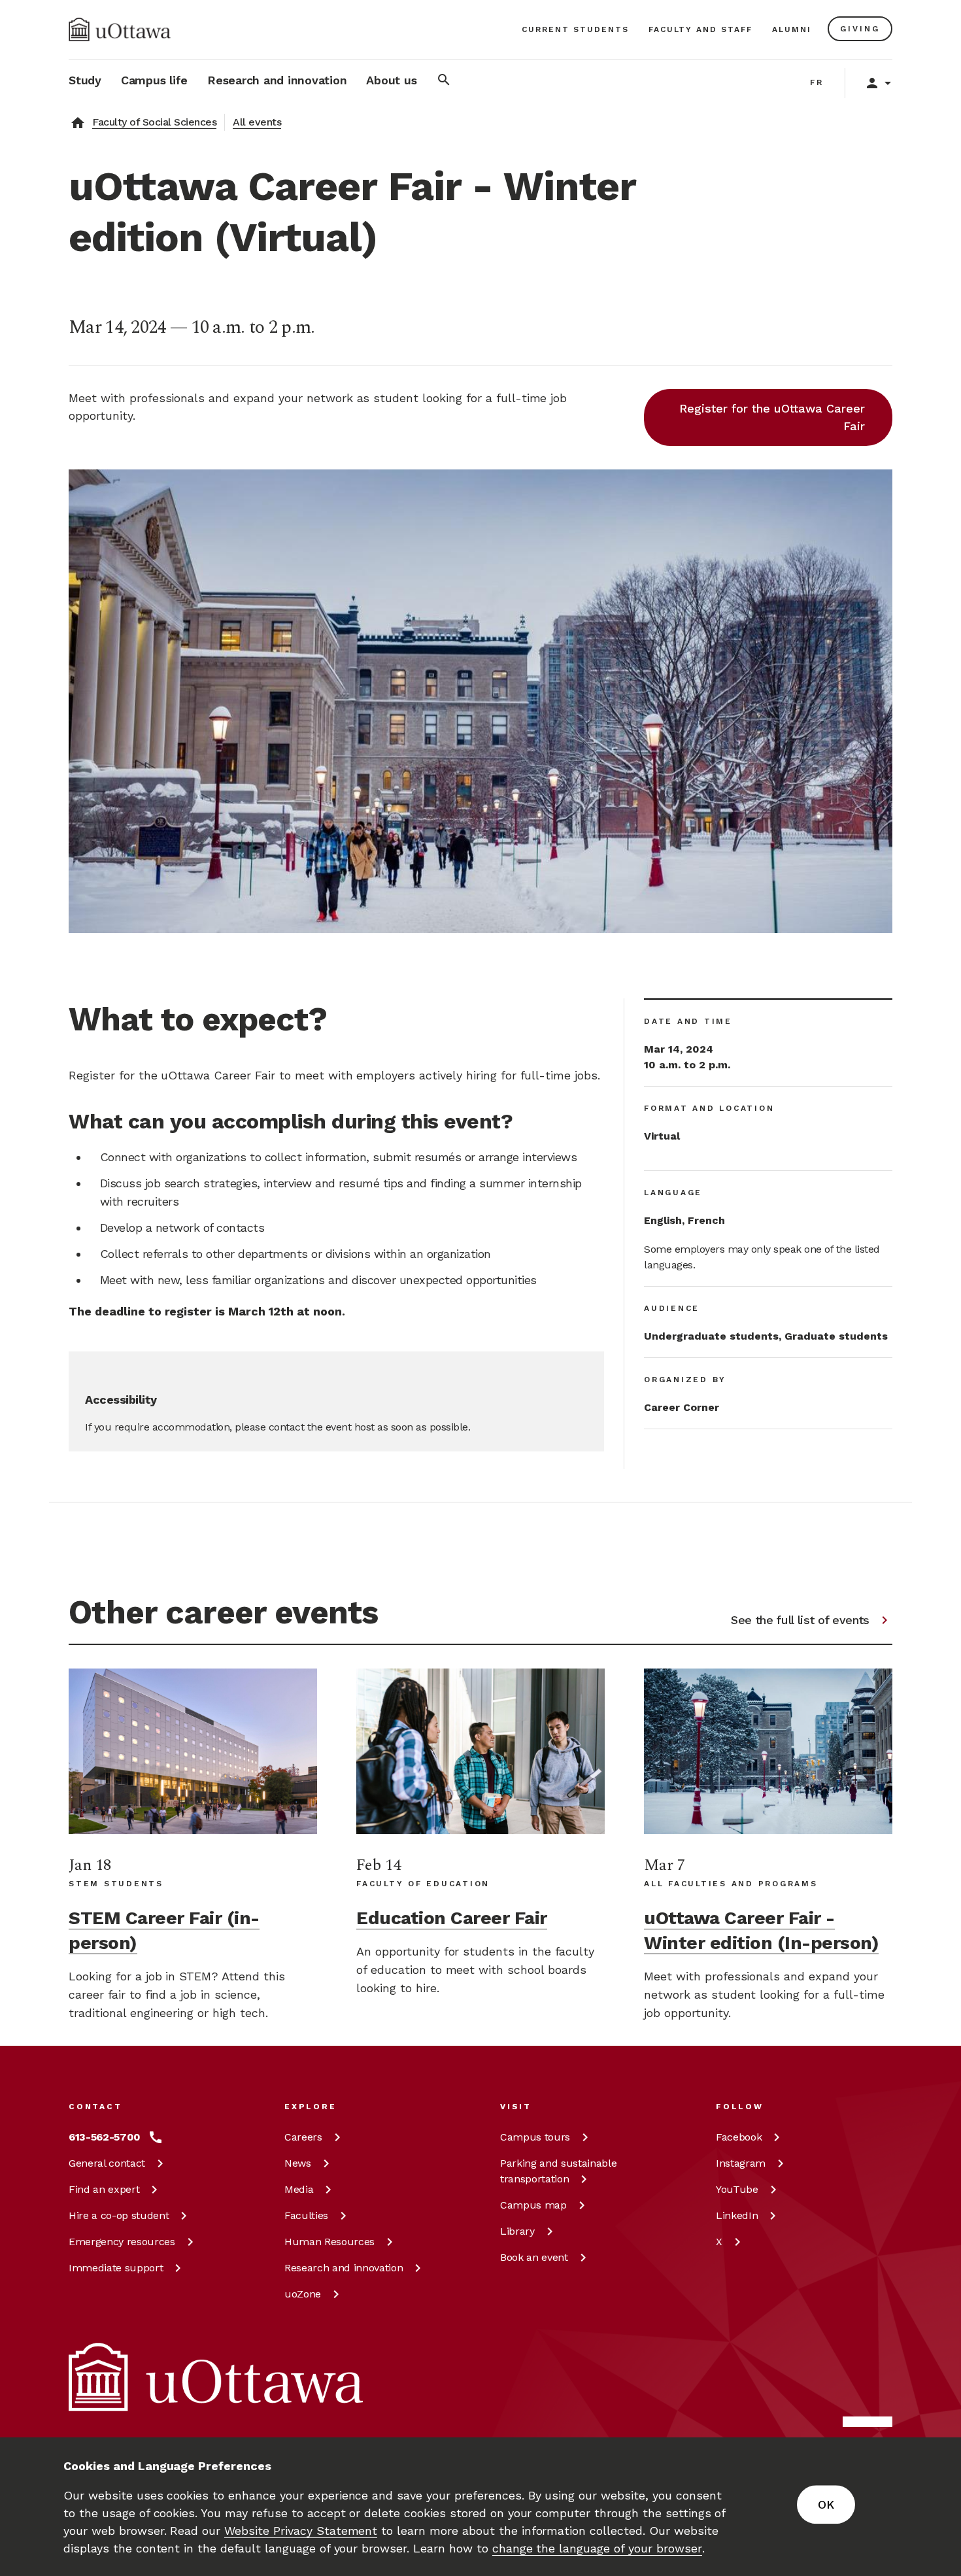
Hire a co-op (119, 2215)
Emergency (122, 2242)
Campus (535, 2137)
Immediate (116, 2268)
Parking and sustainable (558, 2171)
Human (329, 2242)
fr (817, 82)
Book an (534, 2257)
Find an (104, 2189)
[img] (120, 29)
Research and (344, 2268)
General (107, 2163)
